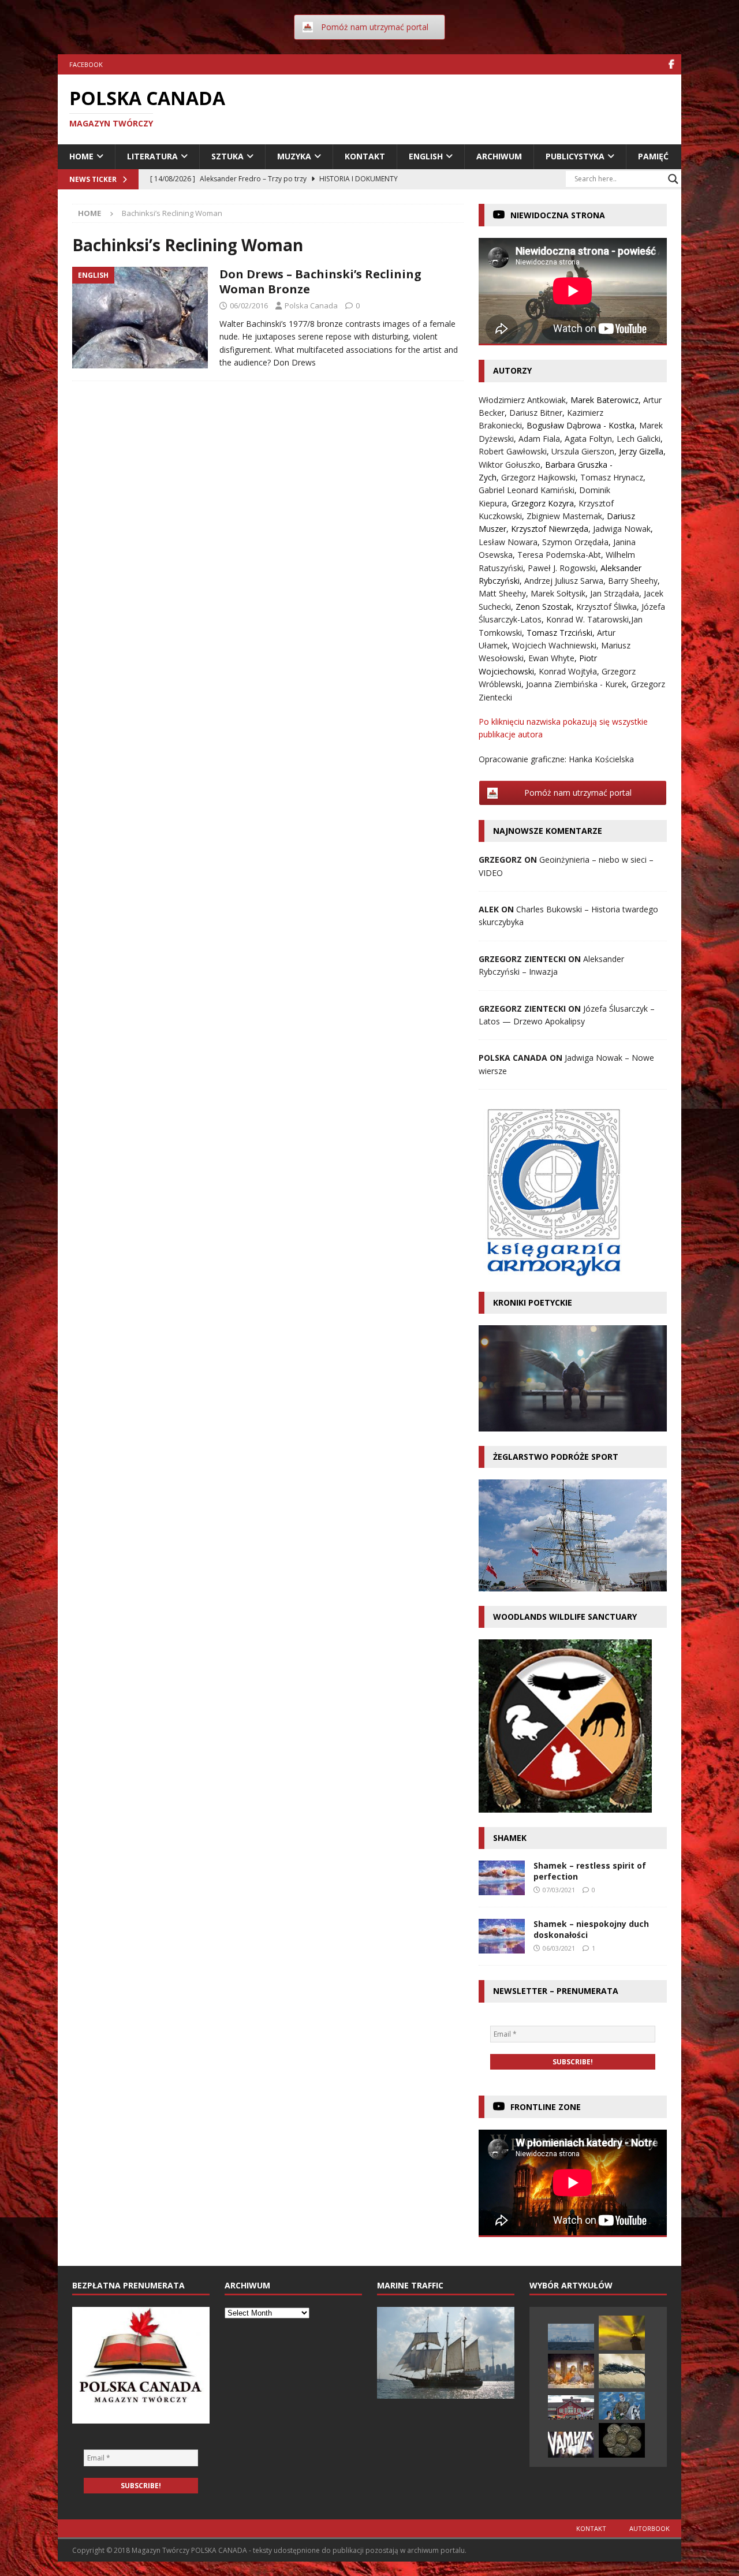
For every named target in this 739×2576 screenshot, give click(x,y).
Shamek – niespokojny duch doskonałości (591, 1929)
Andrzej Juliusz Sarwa (564, 581)
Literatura (152, 156)
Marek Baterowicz (604, 400)
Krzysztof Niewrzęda (550, 529)
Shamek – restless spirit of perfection (590, 1871)
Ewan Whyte (551, 658)
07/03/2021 (559, 1890)
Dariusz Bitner (536, 413)
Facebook (86, 64)
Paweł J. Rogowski (562, 568)
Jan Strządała (615, 593)
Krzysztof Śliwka (606, 607)
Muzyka (294, 156)
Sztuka (227, 156)
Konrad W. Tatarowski (587, 619)
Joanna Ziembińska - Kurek (576, 684)
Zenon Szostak (544, 607)
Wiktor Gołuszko (510, 465)
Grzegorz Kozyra (543, 503)
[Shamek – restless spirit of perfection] (502, 1878)
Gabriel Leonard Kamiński (527, 490)
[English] (140, 318)
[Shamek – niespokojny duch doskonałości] (502, 1936)
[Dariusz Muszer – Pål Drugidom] (622, 2440)
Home (81, 156)
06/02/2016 (249, 305)
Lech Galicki (639, 439)
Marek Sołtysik (558, 593)
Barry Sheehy (633, 581)
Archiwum (499, 156)
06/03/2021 (559, 1948)
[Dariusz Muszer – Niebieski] (622, 2406)
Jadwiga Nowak (622, 529)
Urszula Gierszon (583, 451)
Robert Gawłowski (513, 451)
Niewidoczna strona (558, 215)
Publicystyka (575, 156)
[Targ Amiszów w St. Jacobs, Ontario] (571, 2407)
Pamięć (653, 156)
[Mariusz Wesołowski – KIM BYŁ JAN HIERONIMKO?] (571, 2445)
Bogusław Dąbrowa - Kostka (581, 425)
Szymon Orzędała (575, 542)
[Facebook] (671, 64)
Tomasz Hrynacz (612, 477)
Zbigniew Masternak (564, 516)
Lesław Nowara (508, 542)
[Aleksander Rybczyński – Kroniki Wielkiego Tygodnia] (571, 2371)
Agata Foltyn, (591, 439)
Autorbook (650, 2528)
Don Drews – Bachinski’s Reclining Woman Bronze (320, 282)
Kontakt (365, 156)
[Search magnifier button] (673, 179)
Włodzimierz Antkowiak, (525, 400)
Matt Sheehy (502, 593)
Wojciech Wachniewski (554, 645)
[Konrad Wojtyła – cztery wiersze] (622, 2333)
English (426, 156)
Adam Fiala (539, 439)
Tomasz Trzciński (559, 633)
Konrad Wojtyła (568, 671)
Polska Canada (311, 305)
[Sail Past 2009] (571, 2337)
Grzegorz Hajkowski (538, 477)
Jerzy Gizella (641, 451)
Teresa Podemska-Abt (559, 555)
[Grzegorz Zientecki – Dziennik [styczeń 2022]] (622, 2371)
